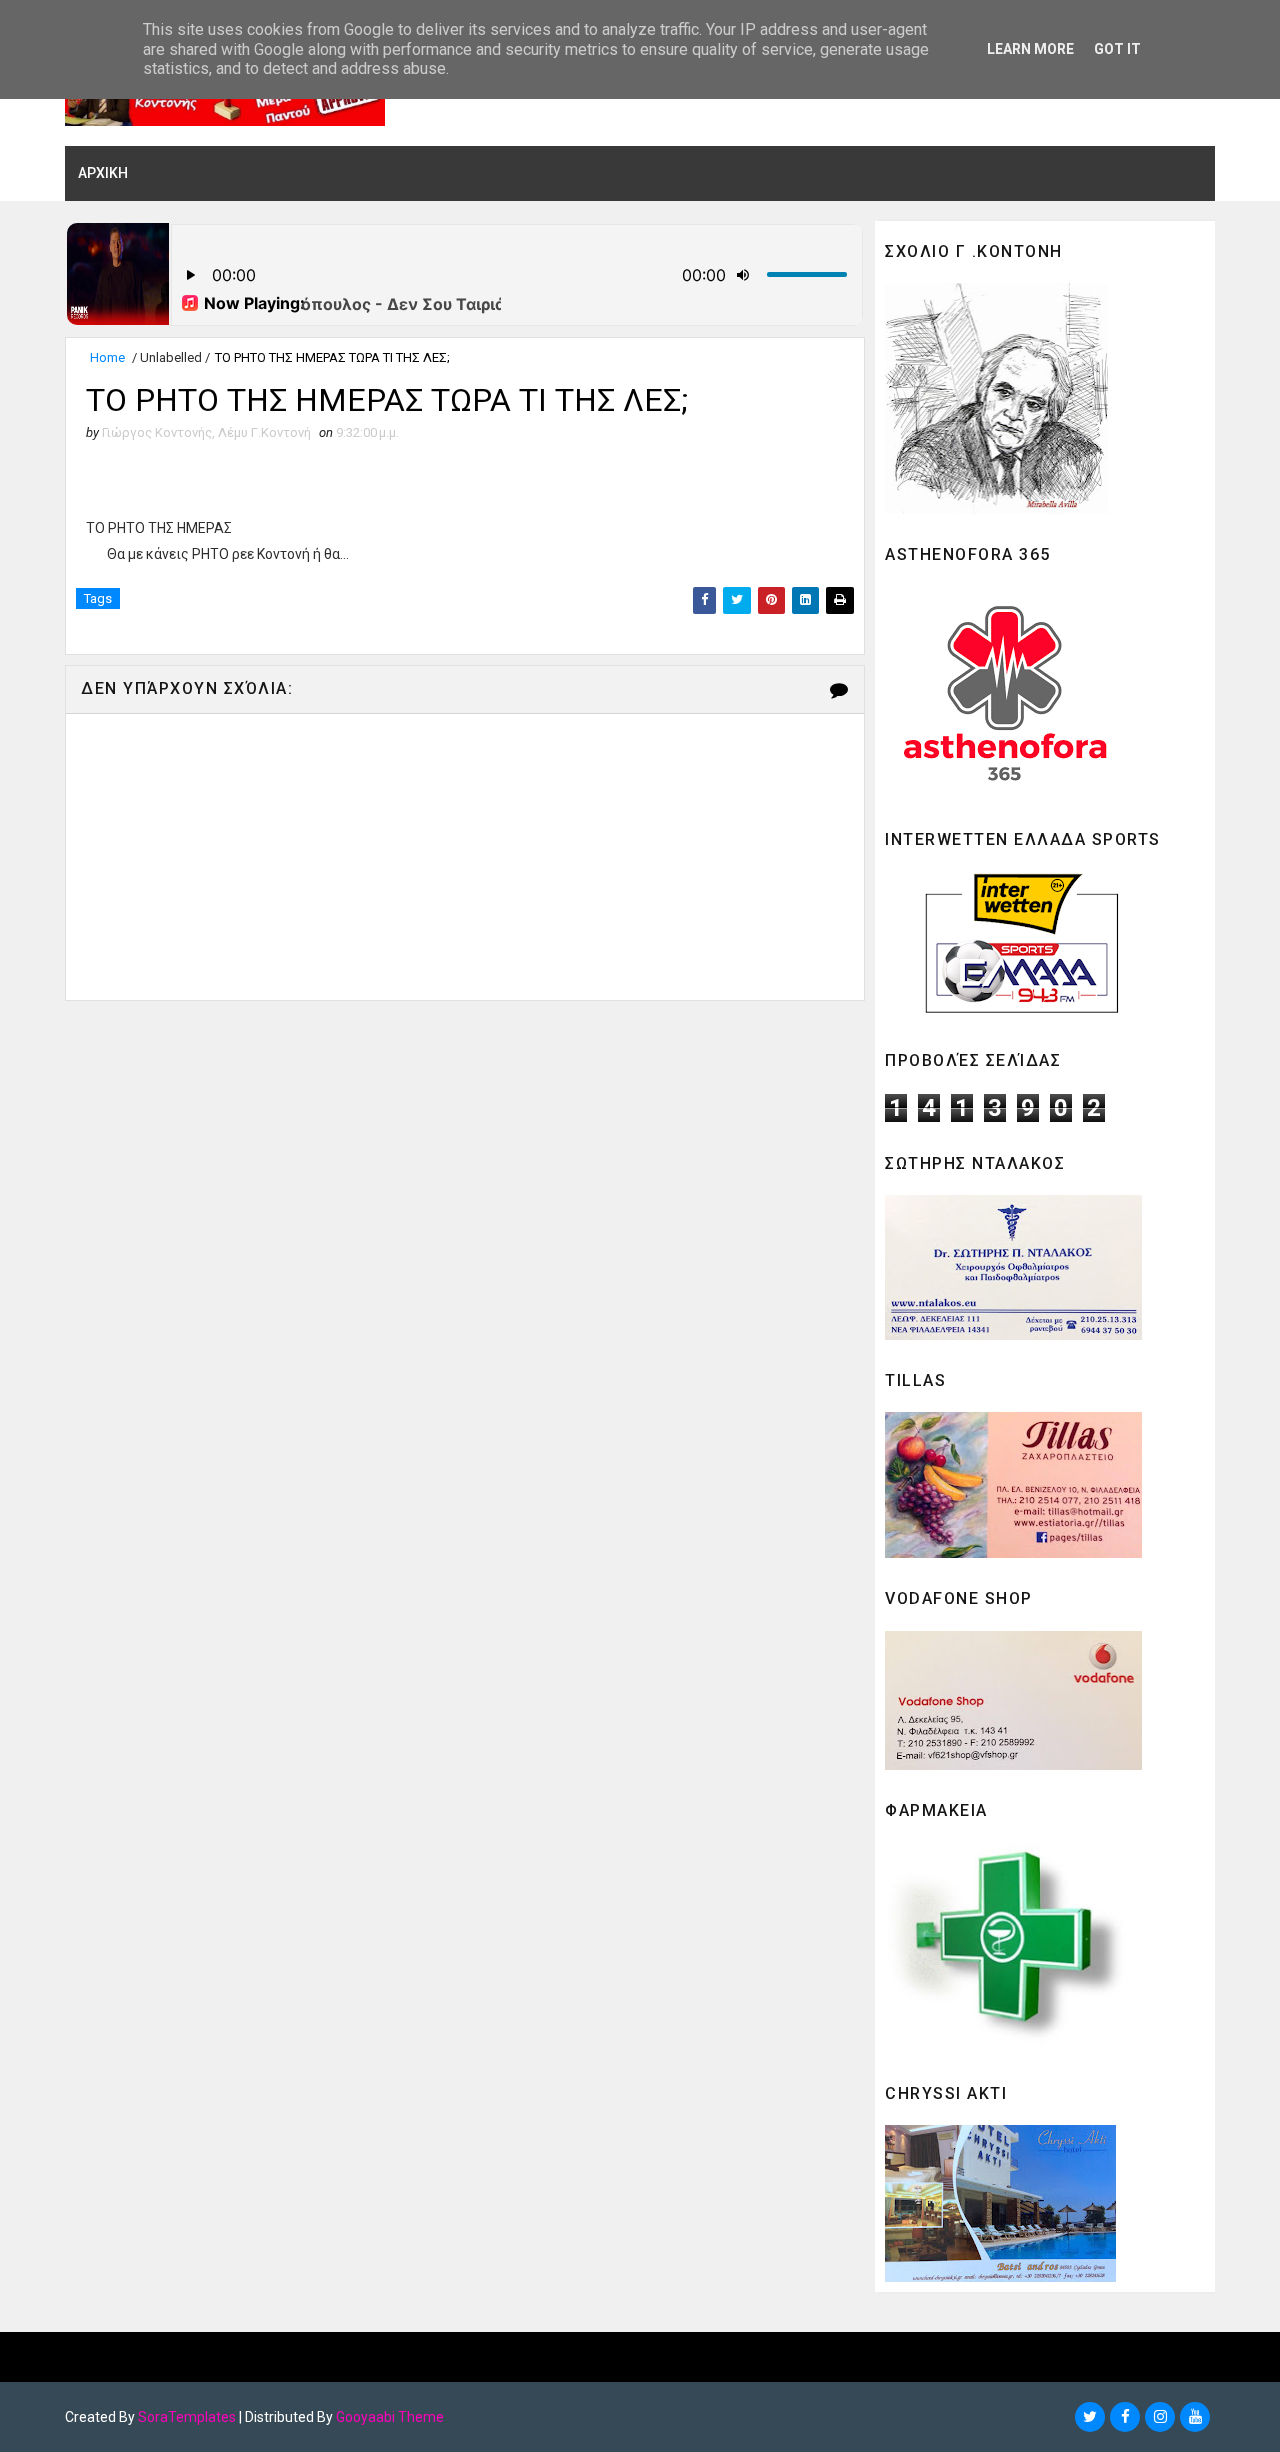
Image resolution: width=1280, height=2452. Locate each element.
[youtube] (1195, 2417)
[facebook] (1125, 2417)
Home (107, 357)
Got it (1117, 49)
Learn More (1030, 49)
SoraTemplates (187, 2417)
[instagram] (1160, 2417)
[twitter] (1090, 2417)
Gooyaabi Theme (390, 2417)
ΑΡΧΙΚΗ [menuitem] (103, 173)
